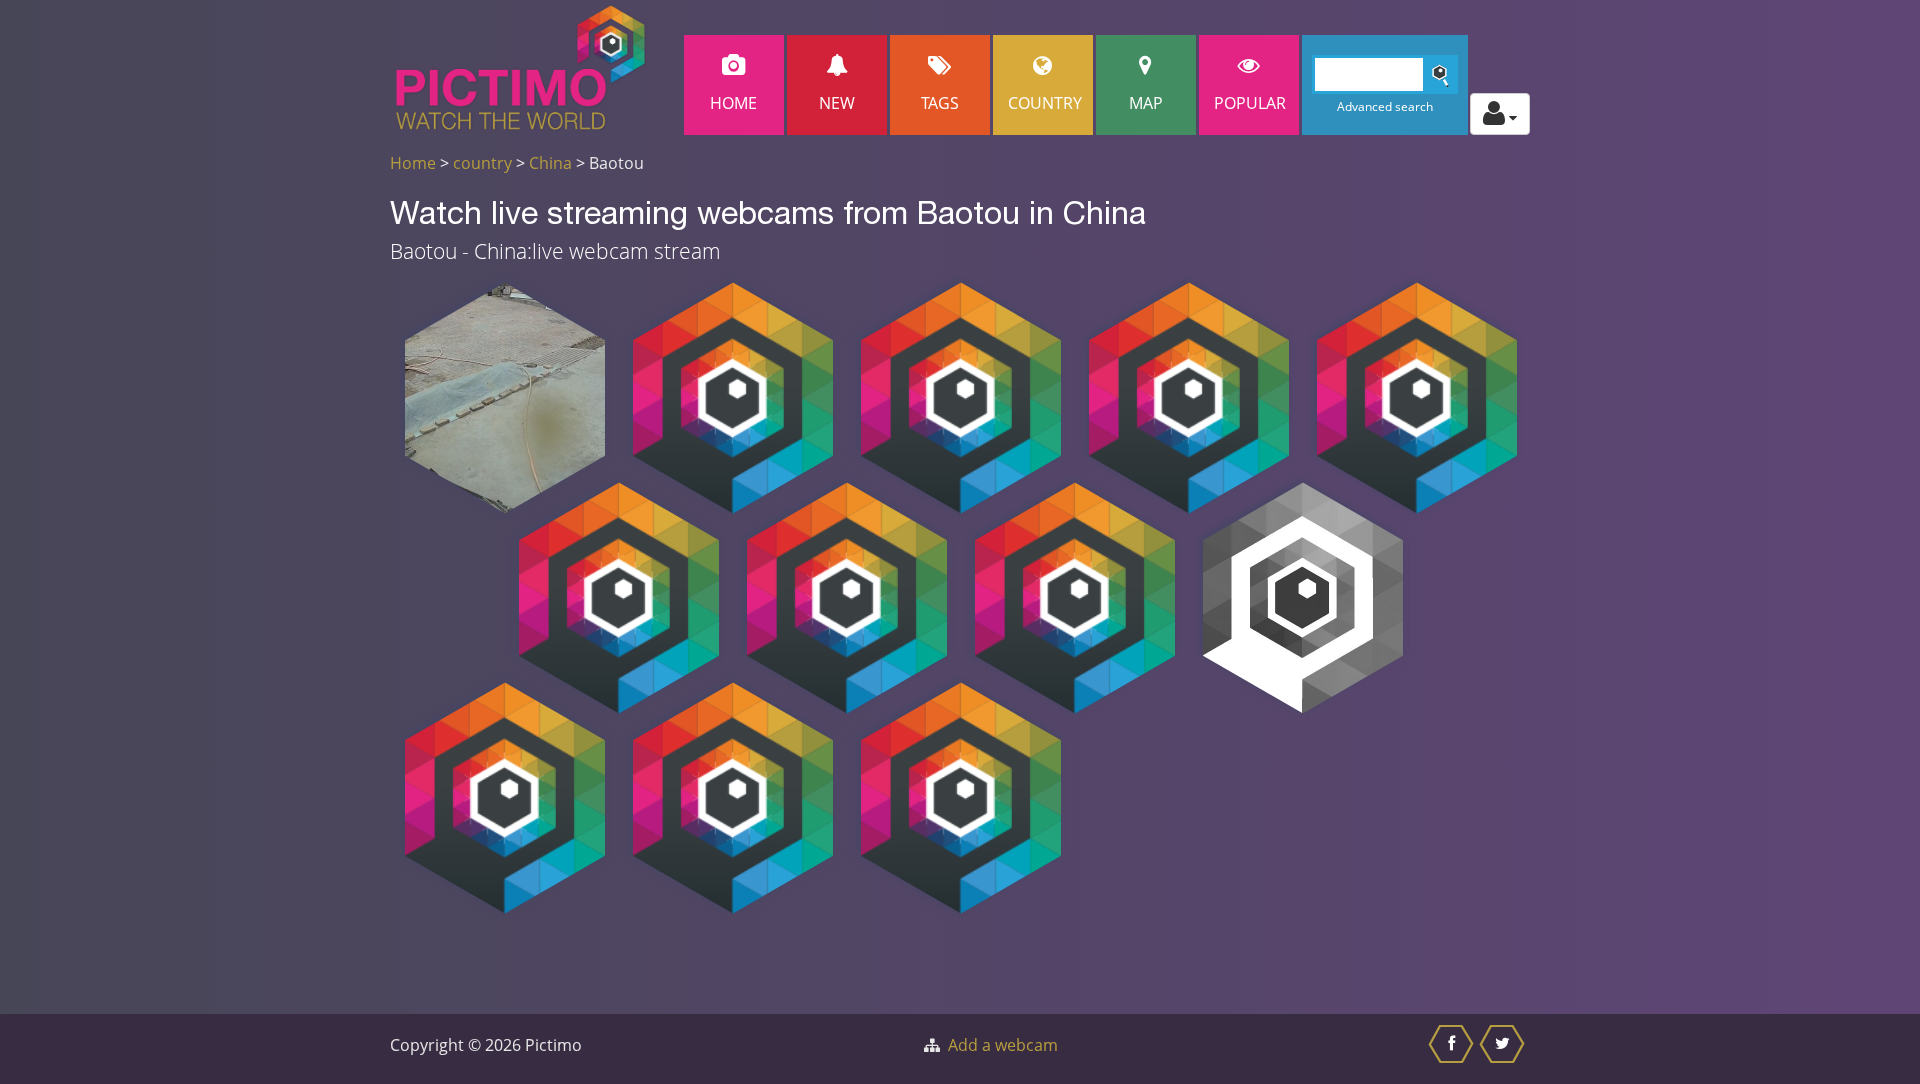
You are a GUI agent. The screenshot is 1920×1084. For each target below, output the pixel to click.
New (837, 103)
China (550, 163)
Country (1045, 103)
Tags (940, 103)
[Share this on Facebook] (1453, 1049)
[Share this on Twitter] (1504, 1049)
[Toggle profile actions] (1500, 114)
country (482, 163)
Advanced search (1385, 106)
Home (733, 103)
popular (1250, 103)
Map (1146, 103)
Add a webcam (1003, 1045)
